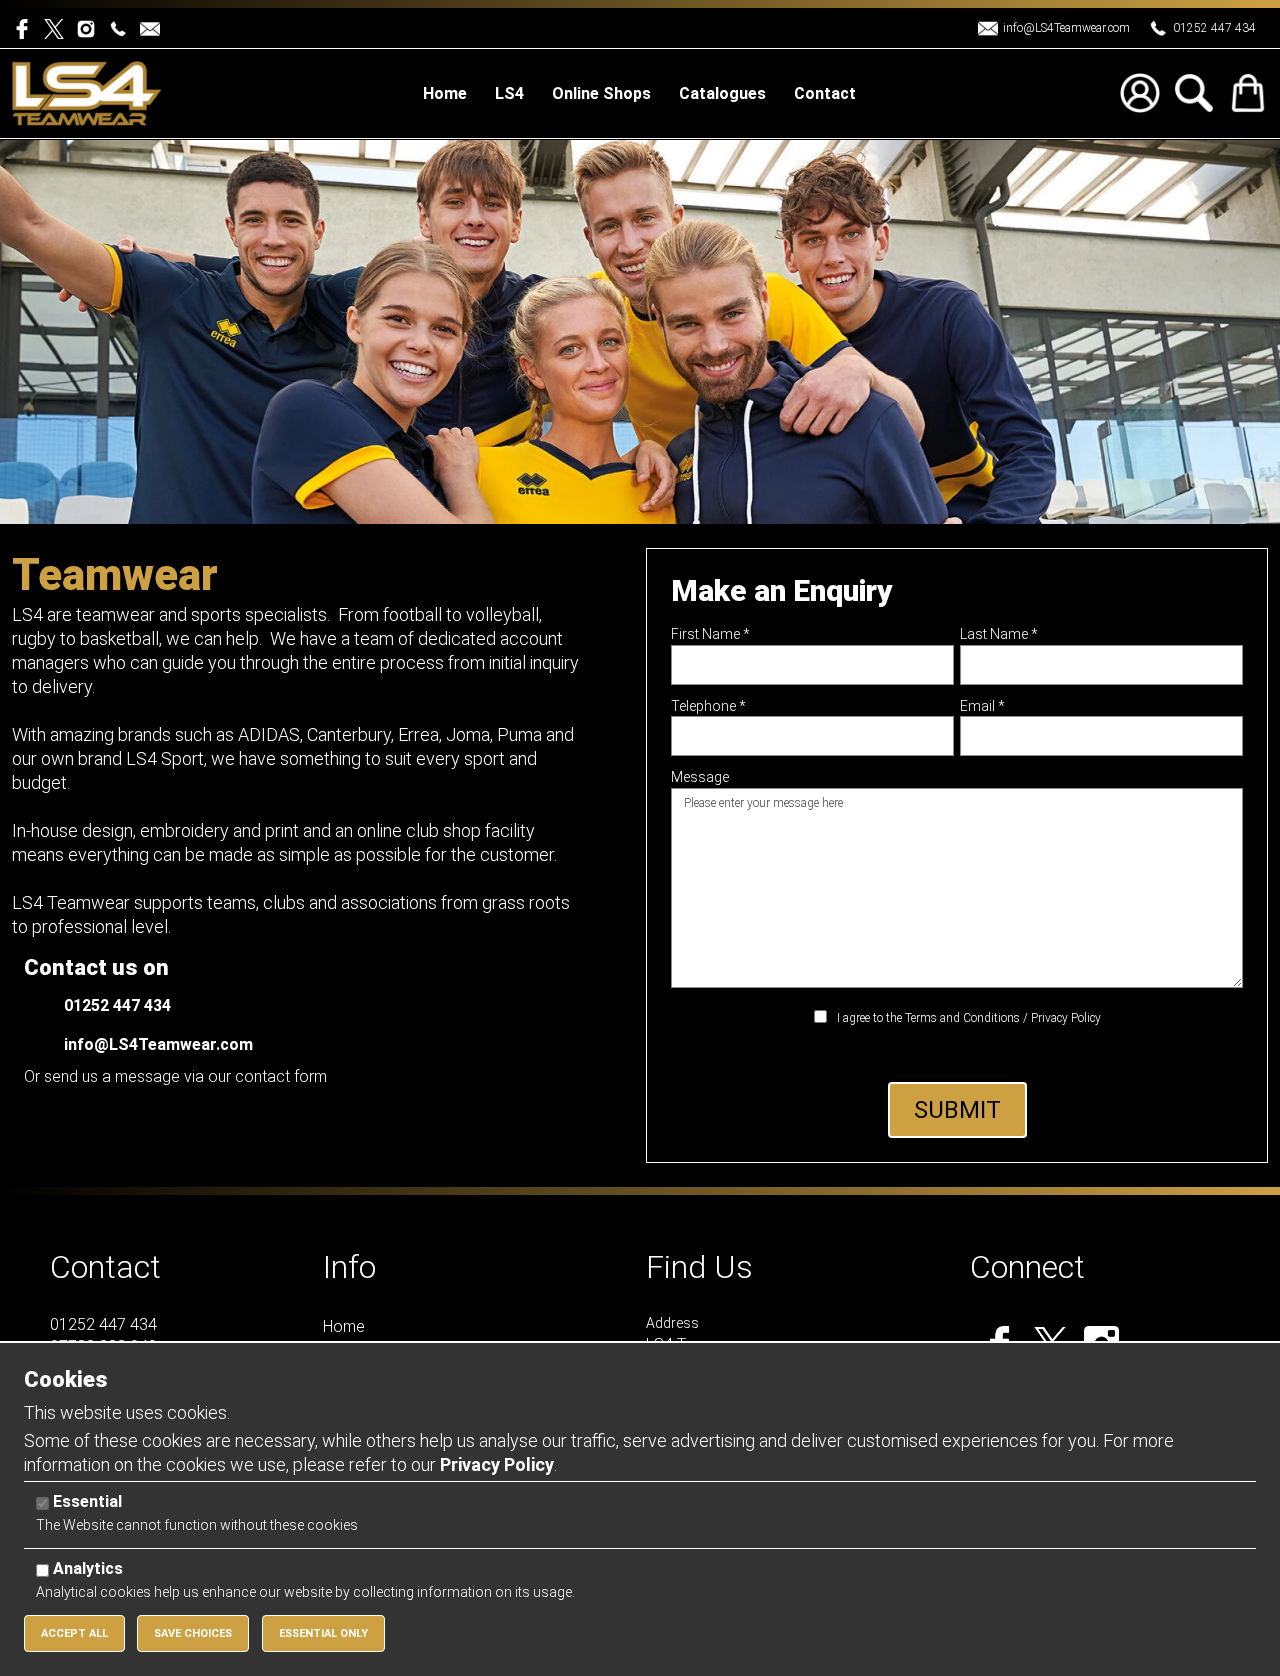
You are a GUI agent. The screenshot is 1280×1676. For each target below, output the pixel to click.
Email (982, 706)
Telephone (708, 706)
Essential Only (323, 1633)
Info (349, 1267)
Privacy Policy (1066, 1018)
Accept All (74, 1633)
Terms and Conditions (962, 1018)
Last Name (999, 634)
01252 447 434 (1214, 28)
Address (672, 1323)
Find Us (699, 1267)
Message (700, 777)
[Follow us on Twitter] (60, 27)
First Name (710, 634)
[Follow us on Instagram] (90, 27)
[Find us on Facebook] (28, 27)
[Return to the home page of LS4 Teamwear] (87, 92)
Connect (1027, 1267)
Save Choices (193, 1633)
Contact (105, 1267)
